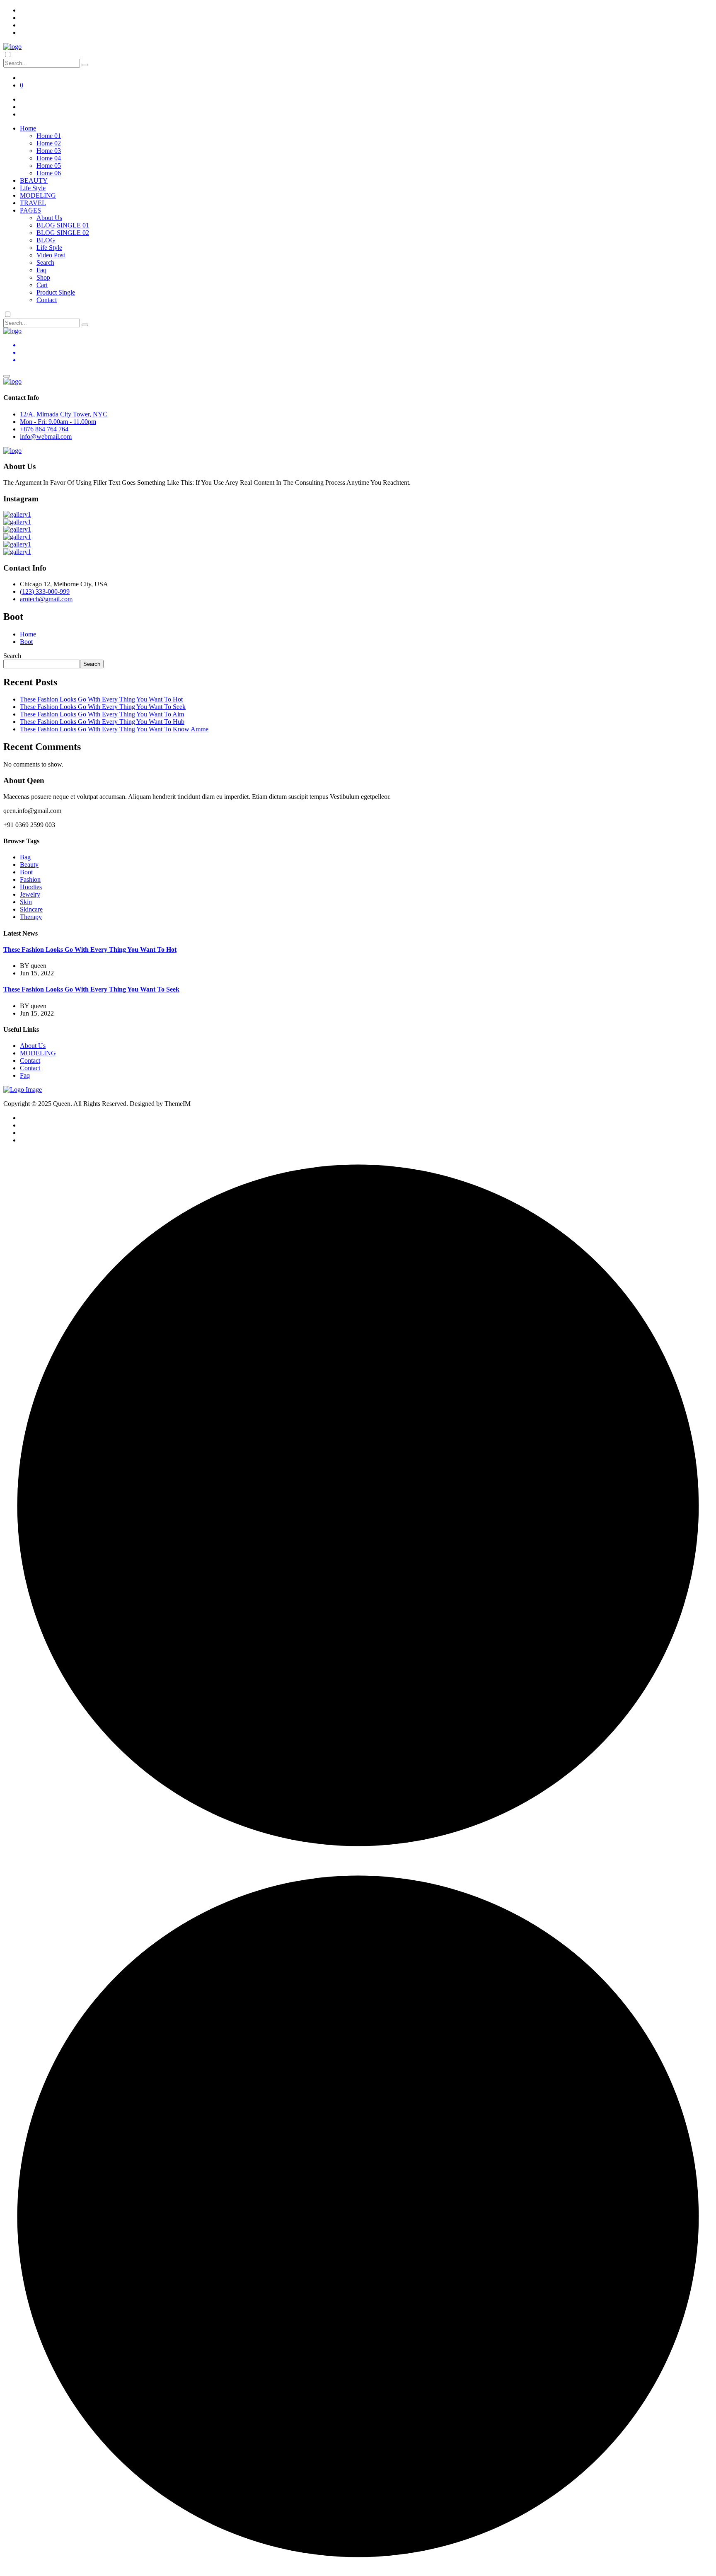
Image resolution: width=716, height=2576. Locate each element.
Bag (25, 857)
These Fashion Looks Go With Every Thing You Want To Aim (102, 714)
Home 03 (49, 151)
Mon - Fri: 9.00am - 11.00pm (58, 422)
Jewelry (30, 894)
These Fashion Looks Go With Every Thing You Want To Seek (103, 707)
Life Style (33, 188)
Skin (26, 902)
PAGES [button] (30, 210)
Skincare (31, 909)
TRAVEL (33, 203)
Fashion (30, 879)
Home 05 (49, 166)
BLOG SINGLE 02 (63, 233)
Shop (43, 277)
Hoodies (31, 887)
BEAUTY (34, 180)
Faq (41, 270)
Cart (42, 285)
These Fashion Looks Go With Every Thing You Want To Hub (102, 722)
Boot (26, 642)
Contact (47, 300)
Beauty (29, 865)
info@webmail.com (46, 437)
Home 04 (49, 158)
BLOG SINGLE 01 (63, 225)
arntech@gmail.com (46, 599)
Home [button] (28, 128)
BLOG (46, 240)
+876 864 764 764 (44, 429)
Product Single (56, 292)
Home (30, 634)
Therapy (31, 917)
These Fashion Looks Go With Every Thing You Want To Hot (101, 699)
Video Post (51, 255)
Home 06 (49, 173)
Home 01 (49, 136)
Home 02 (49, 143)
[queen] (12, 47)
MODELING (38, 195)
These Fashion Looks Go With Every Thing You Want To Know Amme (114, 729)
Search (45, 262)
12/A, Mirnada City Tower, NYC (64, 414)
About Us (49, 218)
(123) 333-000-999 (45, 591)
